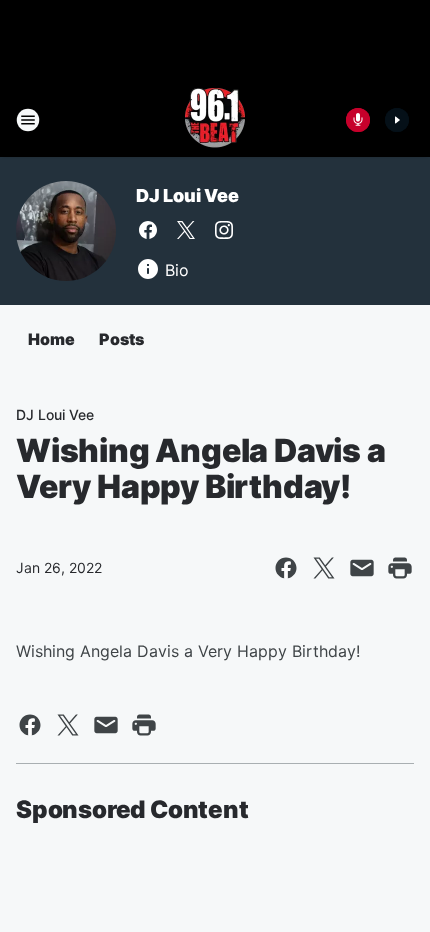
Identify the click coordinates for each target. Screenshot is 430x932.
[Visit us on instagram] (224, 230)
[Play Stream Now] (397, 120)
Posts (121, 339)
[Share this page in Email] (362, 568)
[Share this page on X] (324, 568)
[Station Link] (215, 120)
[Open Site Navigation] (28, 120)
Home (51, 339)
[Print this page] (400, 568)
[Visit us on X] (186, 230)
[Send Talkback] (358, 120)
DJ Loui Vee (187, 195)
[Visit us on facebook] (148, 230)
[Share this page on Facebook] (286, 568)
